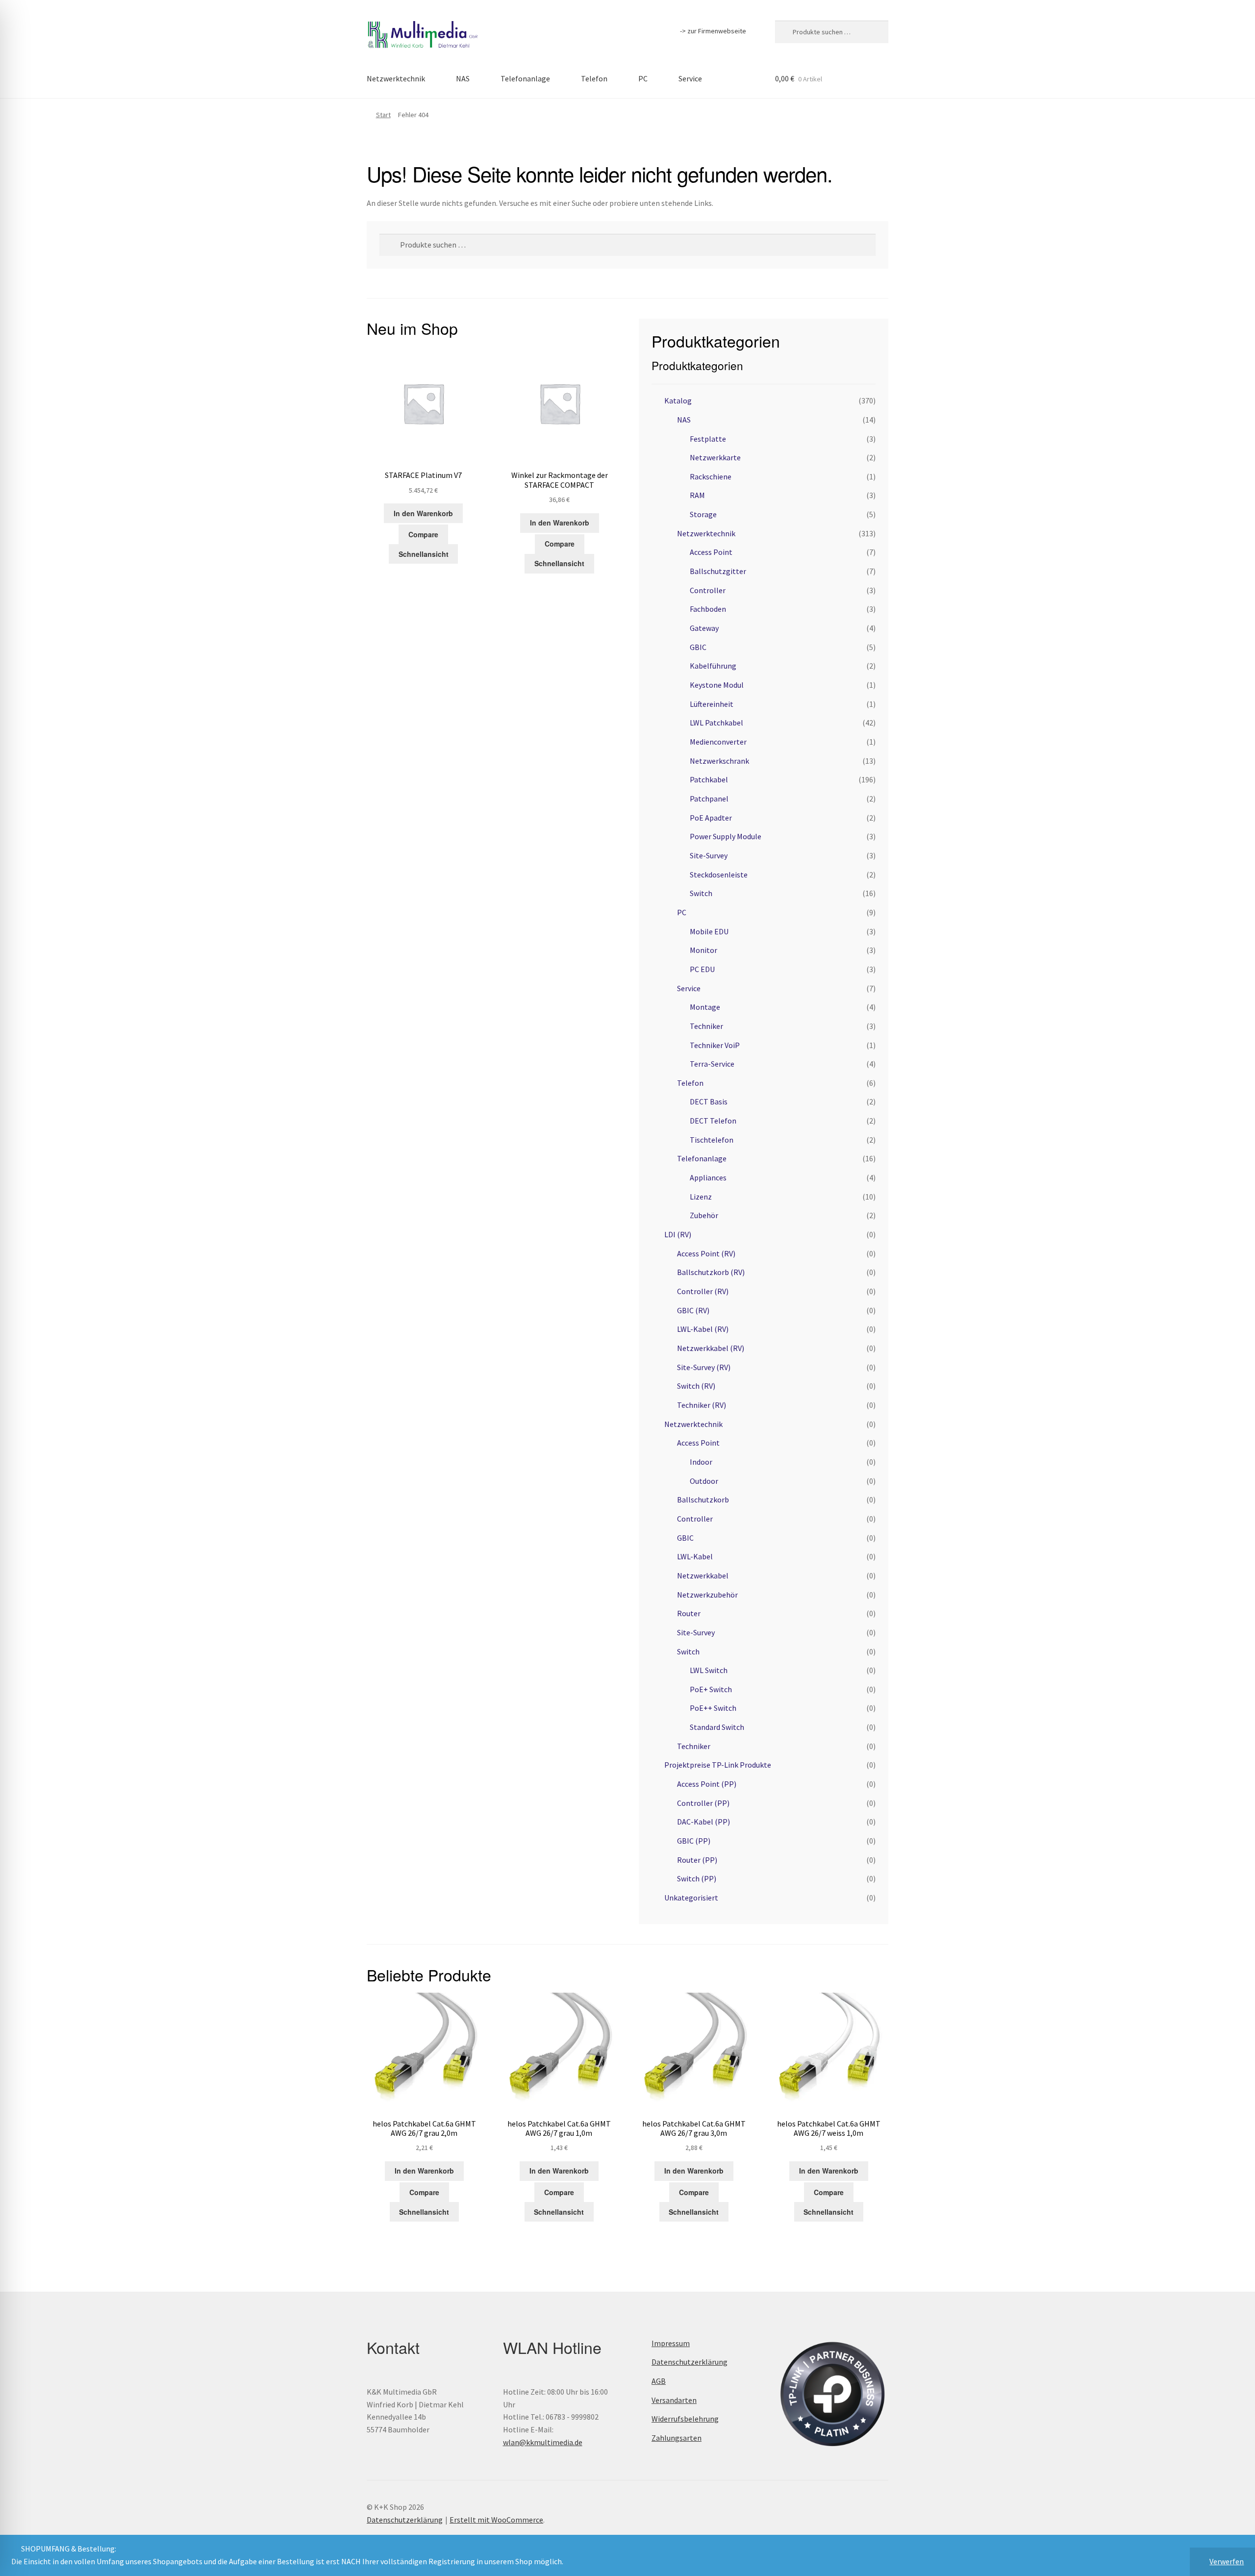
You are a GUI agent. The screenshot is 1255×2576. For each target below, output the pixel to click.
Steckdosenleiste (719, 875)
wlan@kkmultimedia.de (543, 2442)
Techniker (706, 1026)
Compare (423, 534)
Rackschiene (711, 476)
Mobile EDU (709, 931)
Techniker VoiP (715, 1045)
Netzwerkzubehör (707, 1595)
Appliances (708, 1177)
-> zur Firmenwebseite (713, 31)
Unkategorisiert (691, 1898)
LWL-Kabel (695, 1556)
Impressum (671, 2343)
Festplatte (708, 439)
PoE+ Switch (711, 1689)
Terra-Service (712, 1064)
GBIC (698, 647)
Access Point (711, 552)
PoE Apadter (711, 818)
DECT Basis (709, 1101)
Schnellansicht (424, 554)
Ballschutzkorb (703, 1500)
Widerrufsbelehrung (685, 2419)
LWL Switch (709, 1670)
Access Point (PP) (707, 1784)
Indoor (701, 1462)
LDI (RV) (678, 1234)
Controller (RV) (703, 1291)
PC (643, 78)
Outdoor (704, 1481)
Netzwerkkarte (715, 457)
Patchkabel (709, 779)
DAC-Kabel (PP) (703, 1822)
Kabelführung (713, 666)
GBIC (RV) (693, 1310)
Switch (701, 893)
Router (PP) (697, 1860)
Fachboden (708, 609)
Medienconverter (718, 742)
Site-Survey (709, 855)
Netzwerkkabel (703, 1576)
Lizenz (701, 1197)
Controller (708, 590)
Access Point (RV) (706, 1253)
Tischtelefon (712, 1140)
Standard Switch (717, 1727)
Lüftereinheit (712, 704)
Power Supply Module (726, 836)
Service (690, 78)
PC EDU (702, 969)
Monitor (703, 950)
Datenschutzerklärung (690, 2362)
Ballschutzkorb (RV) (711, 1272)
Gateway (704, 628)
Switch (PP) (697, 1878)
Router (689, 1613)
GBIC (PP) (694, 1841)
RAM (697, 495)
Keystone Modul (717, 685)
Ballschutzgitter (718, 571)
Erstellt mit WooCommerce (496, 2520)
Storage (703, 514)
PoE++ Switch (713, 1708)
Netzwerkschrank (719, 761)
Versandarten (674, 2400)
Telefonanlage (525, 78)
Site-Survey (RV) (704, 1367)
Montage (705, 1007)
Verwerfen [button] (1227, 2561)
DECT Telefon (713, 1121)
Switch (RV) (696, 1386)
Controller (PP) (703, 1803)
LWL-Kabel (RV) (703, 1329)
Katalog (678, 400)
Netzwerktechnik (396, 78)
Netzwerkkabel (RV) (711, 1348)
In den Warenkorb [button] (423, 513)
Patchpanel (709, 799)
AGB (659, 2381)
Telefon (594, 78)
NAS (463, 78)
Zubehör (704, 1215)
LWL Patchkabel (716, 723)
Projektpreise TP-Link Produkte (718, 1765)
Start (383, 115)
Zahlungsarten (677, 2438)
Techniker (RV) (702, 1405)
